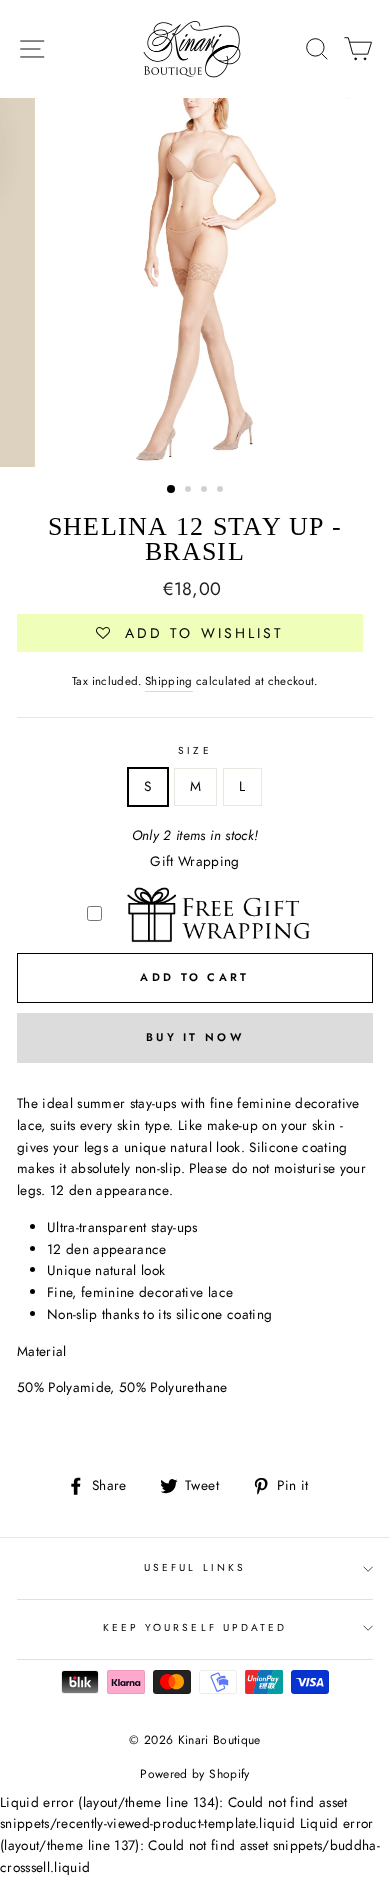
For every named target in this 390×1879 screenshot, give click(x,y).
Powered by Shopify (194, 1774)
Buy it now (195, 1037)
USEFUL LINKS (195, 1567)
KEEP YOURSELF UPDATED (195, 1627)
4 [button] (222, 491)
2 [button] (190, 491)
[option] (195, 283)
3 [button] (206, 491)
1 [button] (172, 490)
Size (194, 750)
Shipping (169, 681)
